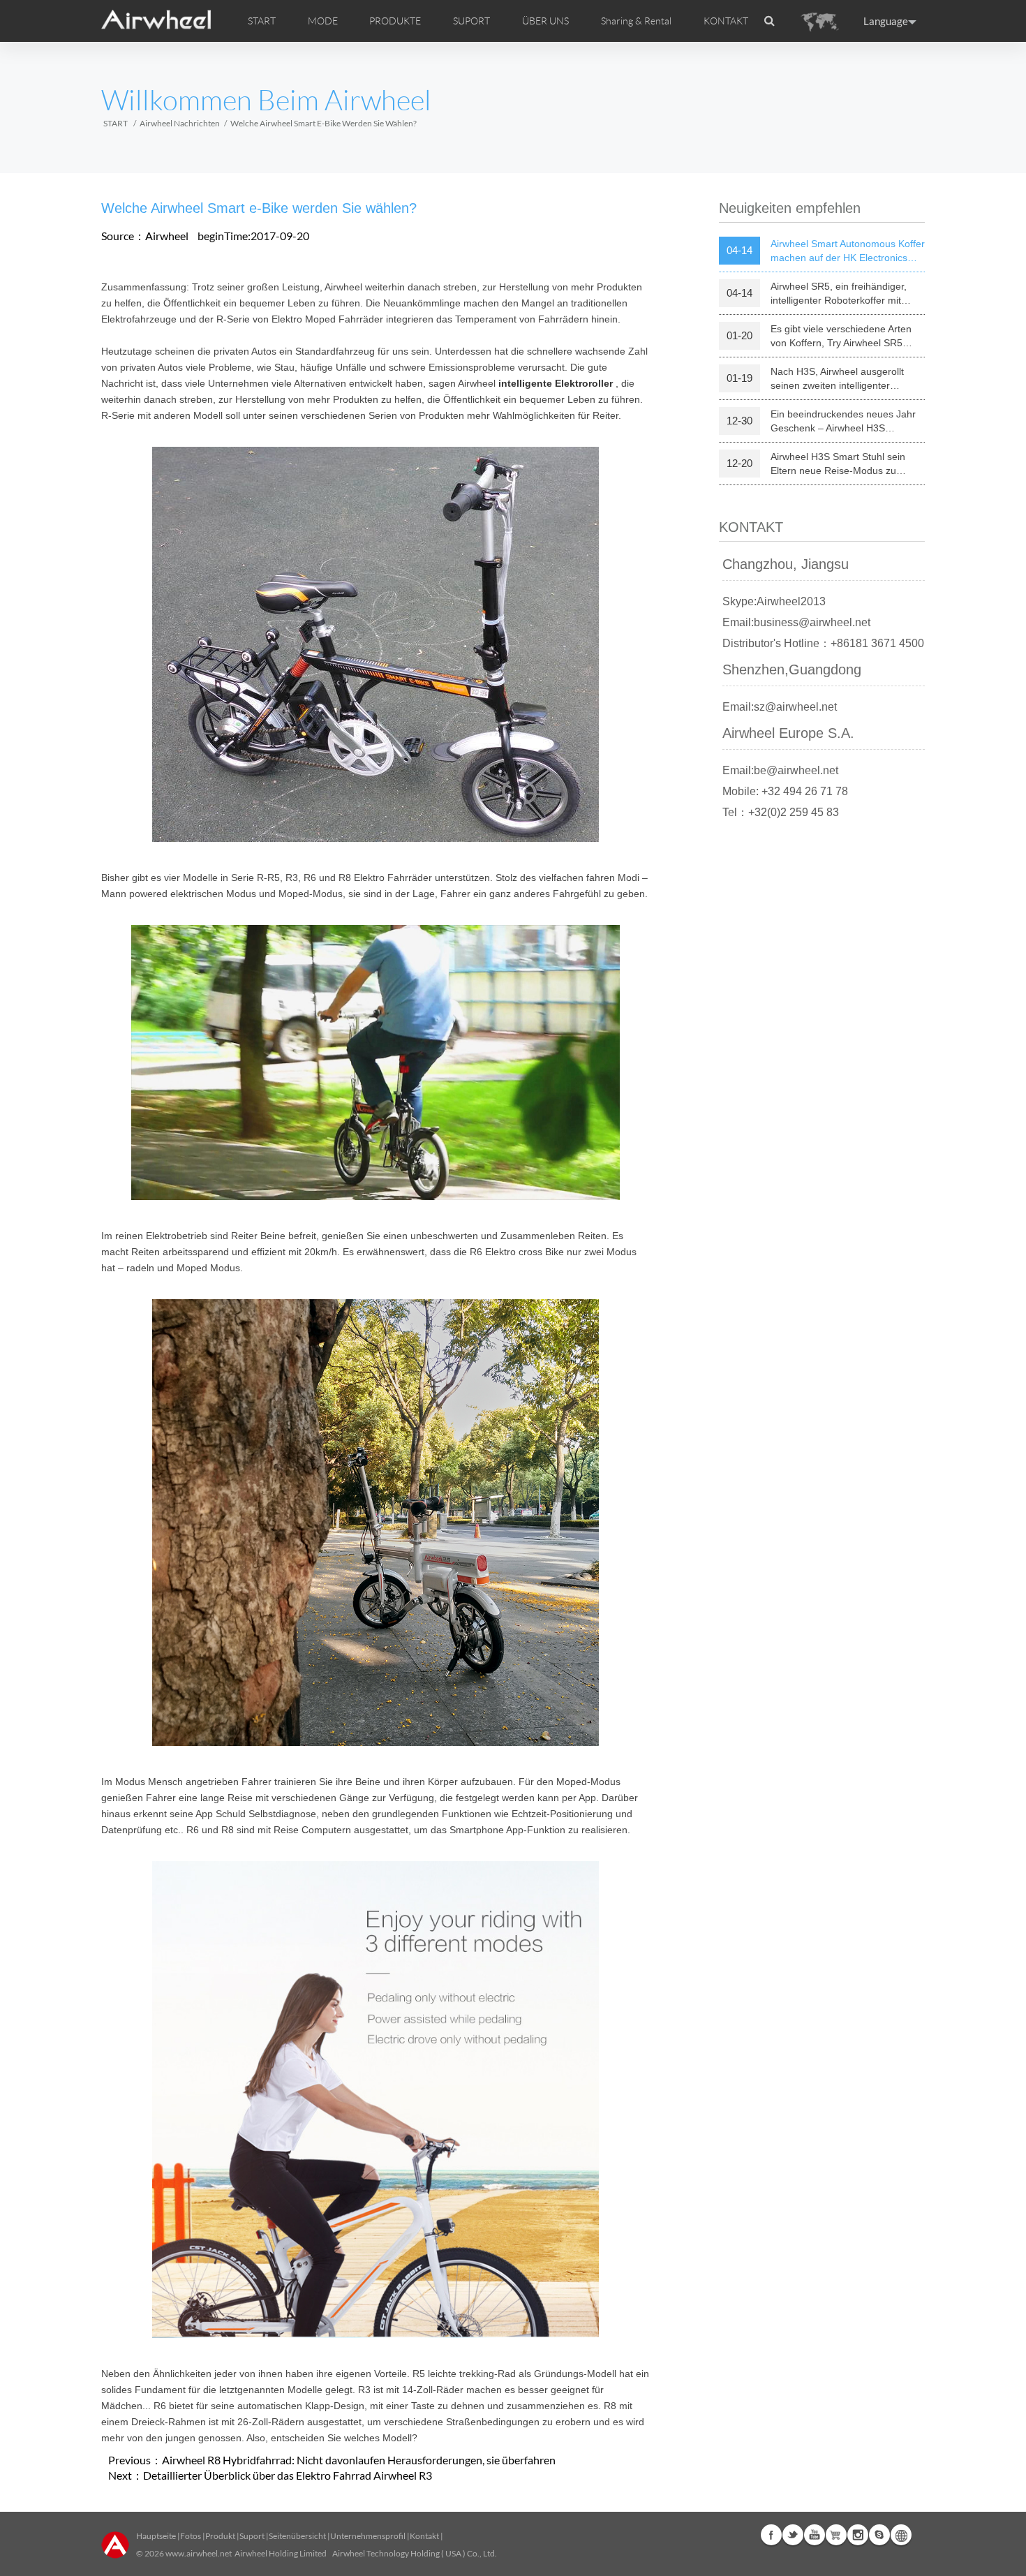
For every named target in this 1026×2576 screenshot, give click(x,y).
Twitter (793, 2535)
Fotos (191, 2536)
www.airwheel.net (199, 2553)
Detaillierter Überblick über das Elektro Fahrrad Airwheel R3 (288, 2475)
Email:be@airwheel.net (780, 770)
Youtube (815, 2535)
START (262, 21)
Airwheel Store (836, 2535)
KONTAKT (726, 21)
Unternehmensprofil (368, 2536)
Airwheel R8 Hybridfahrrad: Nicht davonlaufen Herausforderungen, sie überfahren (359, 2460)
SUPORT (471, 21)
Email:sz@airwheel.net (780, 707)
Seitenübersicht (297, 2536)
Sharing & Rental (636, 21)
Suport (252, 2536)
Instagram (858, 2535)
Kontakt (424, 2536)
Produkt (220, 2536)
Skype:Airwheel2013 (774, 601)
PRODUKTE (395, 21)
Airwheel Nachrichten (180, 123)
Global (901, 2535)
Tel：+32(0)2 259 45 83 (781, 812)
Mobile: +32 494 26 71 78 (785, 791)
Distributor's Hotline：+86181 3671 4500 (823, 643)
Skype (879, 2535)
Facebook (771, 2535)
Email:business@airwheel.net (796, 622)
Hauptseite (156, 2536)
